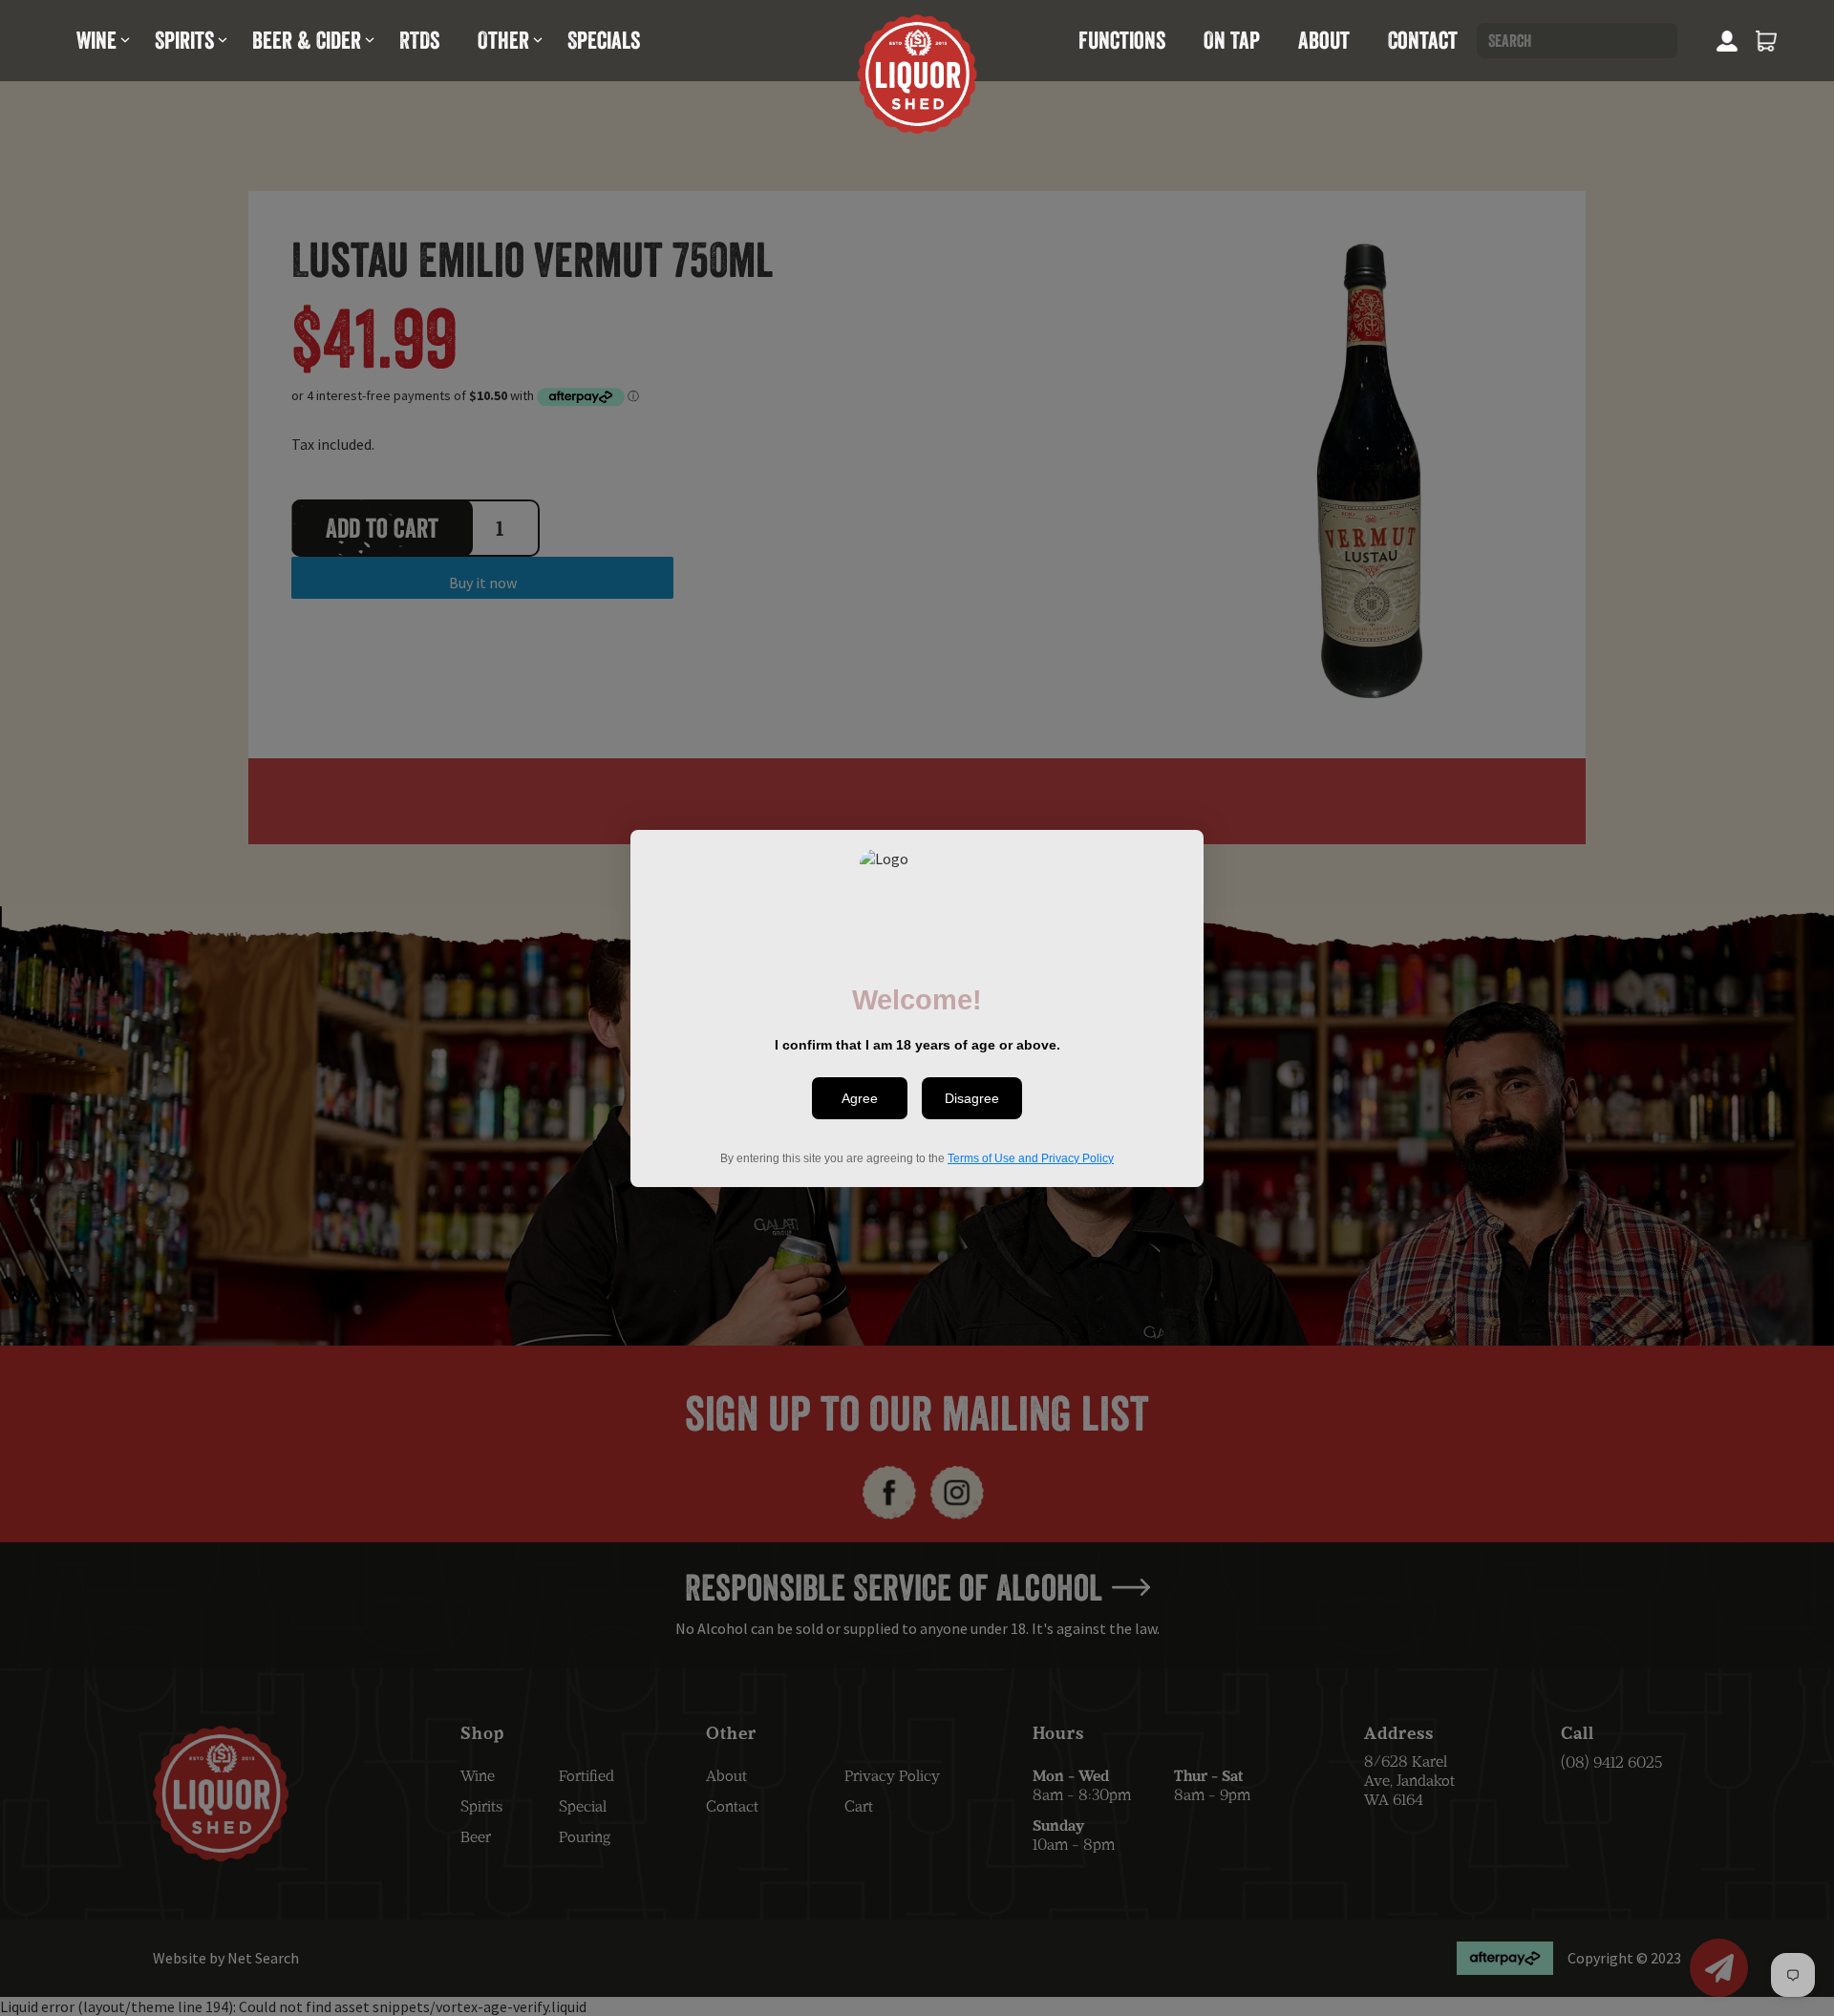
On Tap (1232, 40)
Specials (604, 40)
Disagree (972, 1098)
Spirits (184, 40)
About (1324, 40)
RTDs (419, 40)
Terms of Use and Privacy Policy (1031, 1157)
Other (503, 40)
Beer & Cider (307, 40)
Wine (96, 40)
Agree (860, 1098)
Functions (1122, 40)
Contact (1423, 40)
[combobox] (1577, 41)
